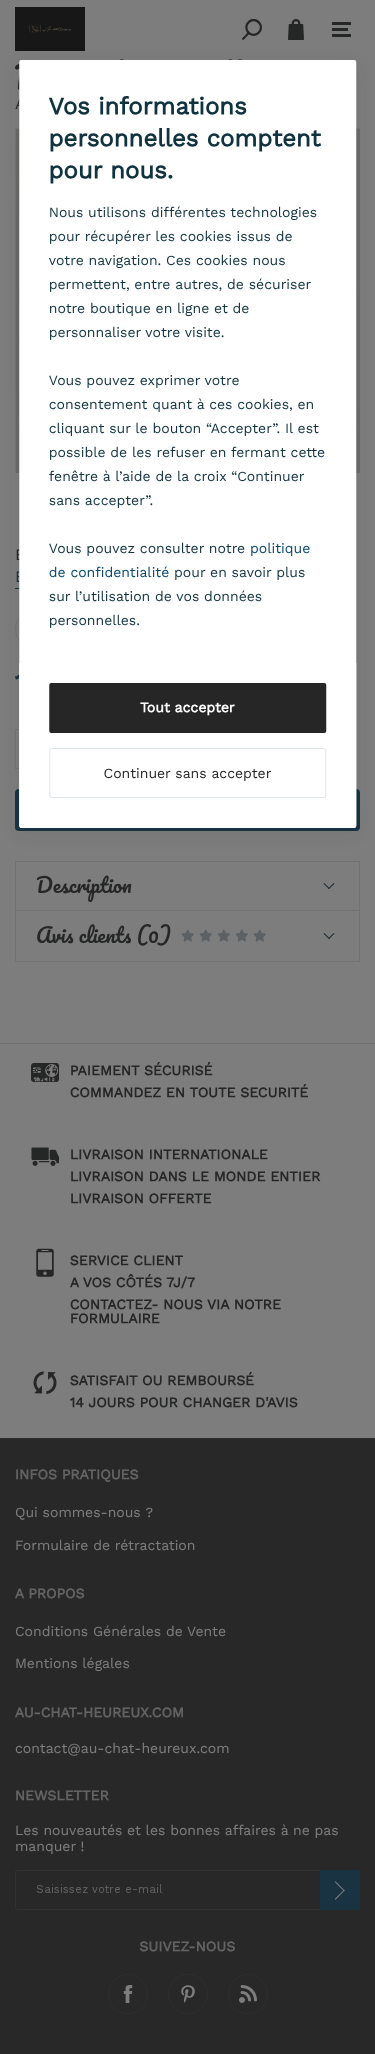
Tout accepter (187, 708)
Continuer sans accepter (188, 774)
